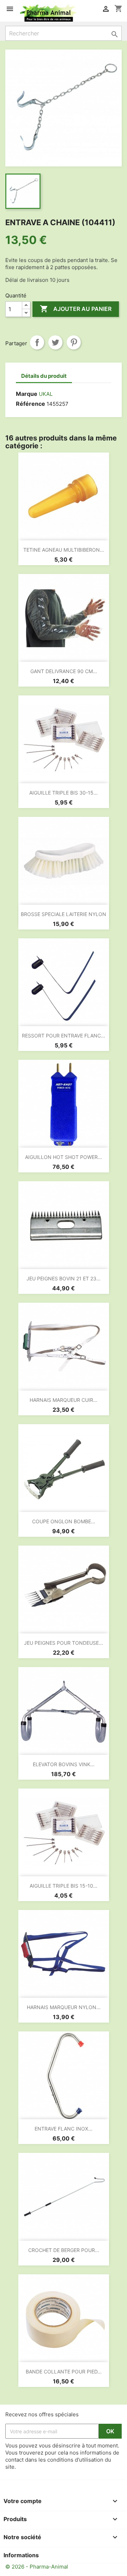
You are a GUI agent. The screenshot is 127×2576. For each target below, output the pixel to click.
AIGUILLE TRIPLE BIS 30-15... (64, 793)
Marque (27, 394)
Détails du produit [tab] (44, 376)
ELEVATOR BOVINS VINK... (64, 1764)
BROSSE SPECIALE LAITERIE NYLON (64, 914)
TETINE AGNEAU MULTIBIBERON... (64, 550)
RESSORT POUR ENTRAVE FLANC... (64, 1036)
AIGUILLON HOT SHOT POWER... (64, 1157)
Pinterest (74, 342)
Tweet (55, 342)
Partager (37, 342)
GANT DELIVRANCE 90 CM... (64, 671)
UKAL (46, 394)
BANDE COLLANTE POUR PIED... (64, 2372)
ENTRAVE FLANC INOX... (64, 2129)
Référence (31, 404)
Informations (21, 2555)
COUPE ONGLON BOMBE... (64, 1521)
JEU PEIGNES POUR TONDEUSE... (64, 1643)
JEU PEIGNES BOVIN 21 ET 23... (64, 1278)
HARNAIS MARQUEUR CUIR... (64, 1400)
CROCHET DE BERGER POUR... (64, 2250)
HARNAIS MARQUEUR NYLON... (64, 2007)
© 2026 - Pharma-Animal (37, 2567)
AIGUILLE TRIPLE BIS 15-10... (64, 1886)
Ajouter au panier (76, 309)
